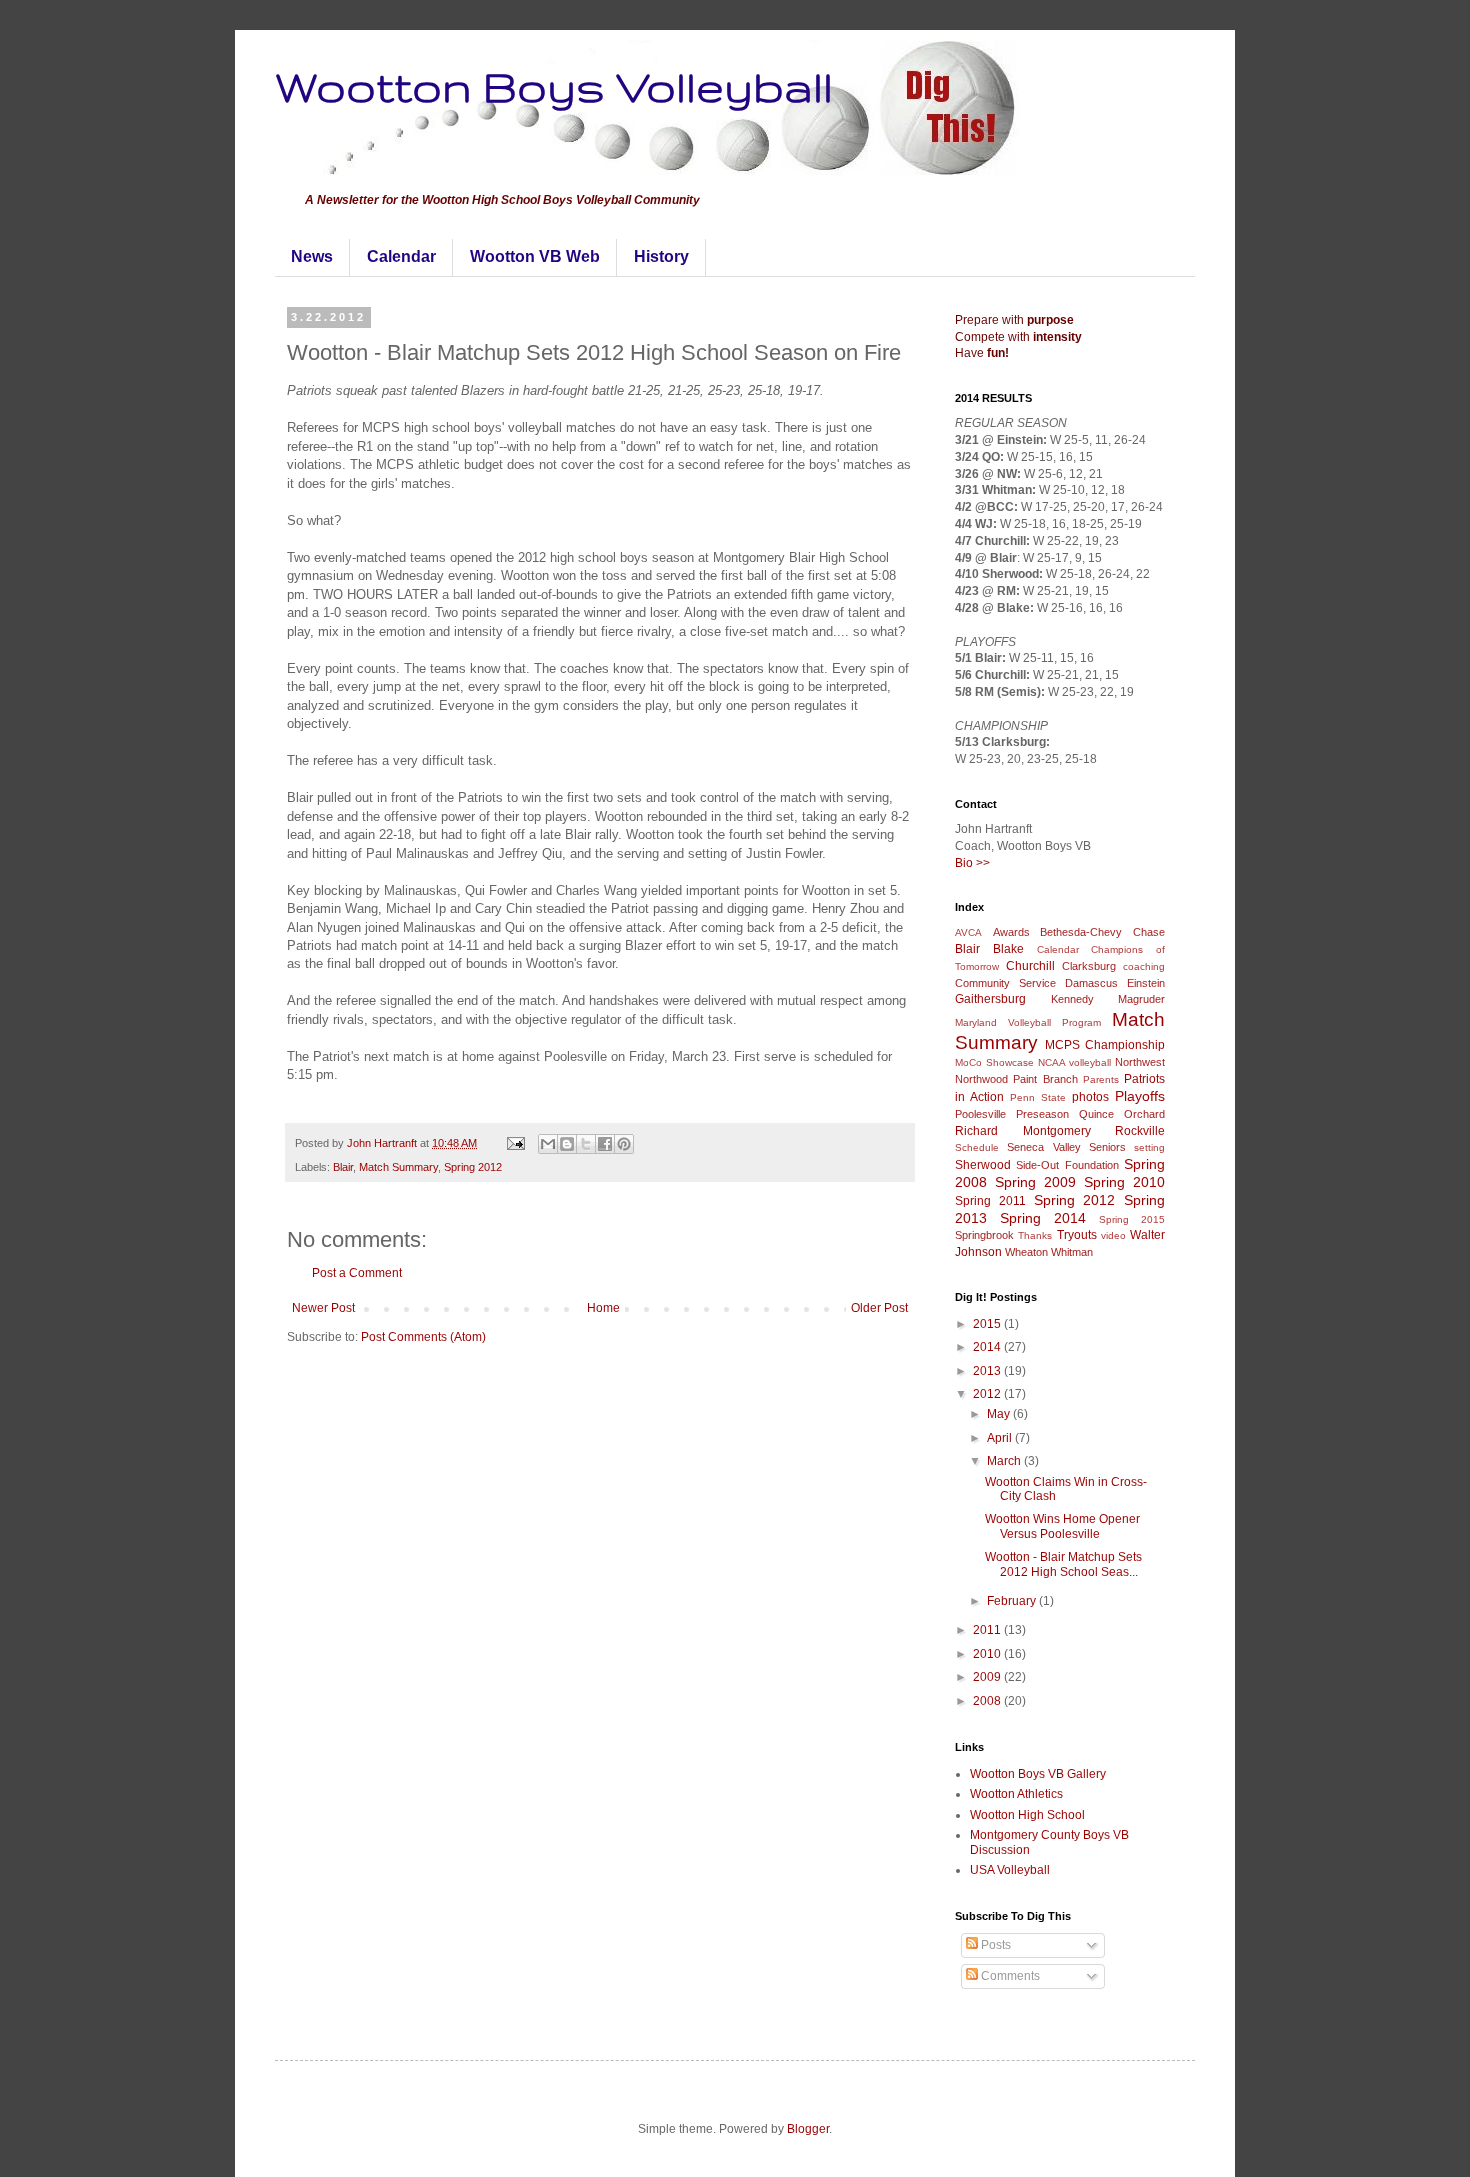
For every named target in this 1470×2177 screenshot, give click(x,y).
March (1005, 1461)
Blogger (808, 2129)
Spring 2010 (1124, 1182)
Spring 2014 (1043, 1218)
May (1000, 1414)
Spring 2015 (1132, 1219)
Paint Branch (1045, 1079)
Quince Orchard (1122, 1114)
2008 (988, 1701)
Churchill (1030, 966)
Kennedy (1072, 999)
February (1013, 1601)
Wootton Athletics (1016, 1794)
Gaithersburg (990, 999)
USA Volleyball (1010, 1870)
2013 (988, 1371)
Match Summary (398, 1167)
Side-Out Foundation (1067, 1165)
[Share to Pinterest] (624, 1144)
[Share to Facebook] (605, 1144)
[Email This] (548, 1144)
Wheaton (1026, 1252)
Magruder (1141, 999)
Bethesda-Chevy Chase (1102, 932)
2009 (988, 1677)
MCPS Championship (1105, 1045)
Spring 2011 (990, 1201)
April (1001, 1438)
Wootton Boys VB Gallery (1038, 1774)
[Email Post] (515, 1143)
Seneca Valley (1043, 1147)
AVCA (968, 932)
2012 (988, 1394)
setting (1149, 1147)
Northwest (1140, 1062)
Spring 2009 (1035, 1182)
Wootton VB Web (535, 256)
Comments (1009, 1976)
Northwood (981, 1079)
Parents (1101, 1079)
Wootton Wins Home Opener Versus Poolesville (1062, 1526)
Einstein (1146, 983)
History (661, 256)
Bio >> (972, 863)
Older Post (879, 1308)
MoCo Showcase (994, 1062)
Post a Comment (357, 1273)
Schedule (977, 1147)
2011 (988, 1630)
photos (1090, 1097)
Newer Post (323, 1308)
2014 (988, 1347)
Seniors (1107, 1147)
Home (603, 1308)
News (312, 256)
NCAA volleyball (1074, 1062)
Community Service (1005, 983)
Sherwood (983, 1165)
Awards (1011, 932)
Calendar (401, 256)
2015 (988, 1324)
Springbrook (984, 1235)
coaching (1144, 966)
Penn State (1038, 1097)
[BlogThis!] (567, 1144)
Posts (994, 1945)
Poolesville (980, 1114)
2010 (988, 1654)
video (1113, 1235)
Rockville (1140, 1131)
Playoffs (1140, 1096)
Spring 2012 (473, 1167)
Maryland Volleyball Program (1028, 1022)
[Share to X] (586, 1144)
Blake (1008, 949)
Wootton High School (1027, 1815)
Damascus (1091, 983)
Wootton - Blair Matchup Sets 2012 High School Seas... (1063, 1564)
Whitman (1072, 1252)
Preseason (1042, 1114)
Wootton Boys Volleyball (554, 86)
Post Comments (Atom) (423, 1337)
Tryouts (1077, 1235)
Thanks (1035, 1235)
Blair (343, 1167)
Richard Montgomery (1023, 1131)
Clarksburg (1089, 966)
